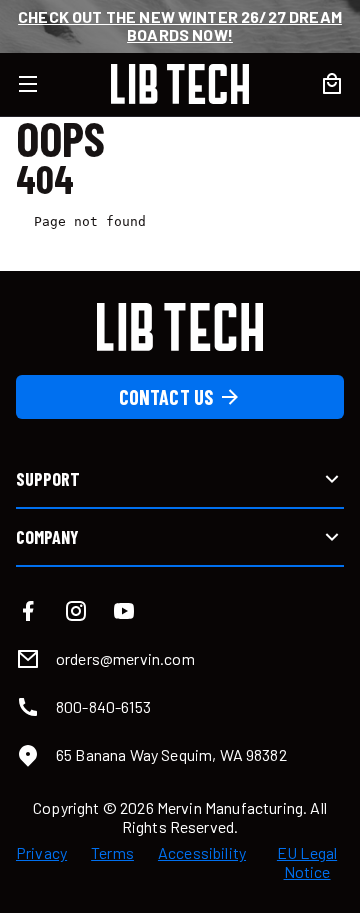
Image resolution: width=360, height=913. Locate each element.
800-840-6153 (103, 706)
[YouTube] (124, 611)
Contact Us (166, 397)
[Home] (180, 84)
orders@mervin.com (125, 658)
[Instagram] (76, 611)
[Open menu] (40, 84)
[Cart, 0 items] (332, 84)
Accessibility (202, 853)
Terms (112, 853)
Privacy (41, 853)
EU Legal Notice (307, 862)
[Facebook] (28, 611)
